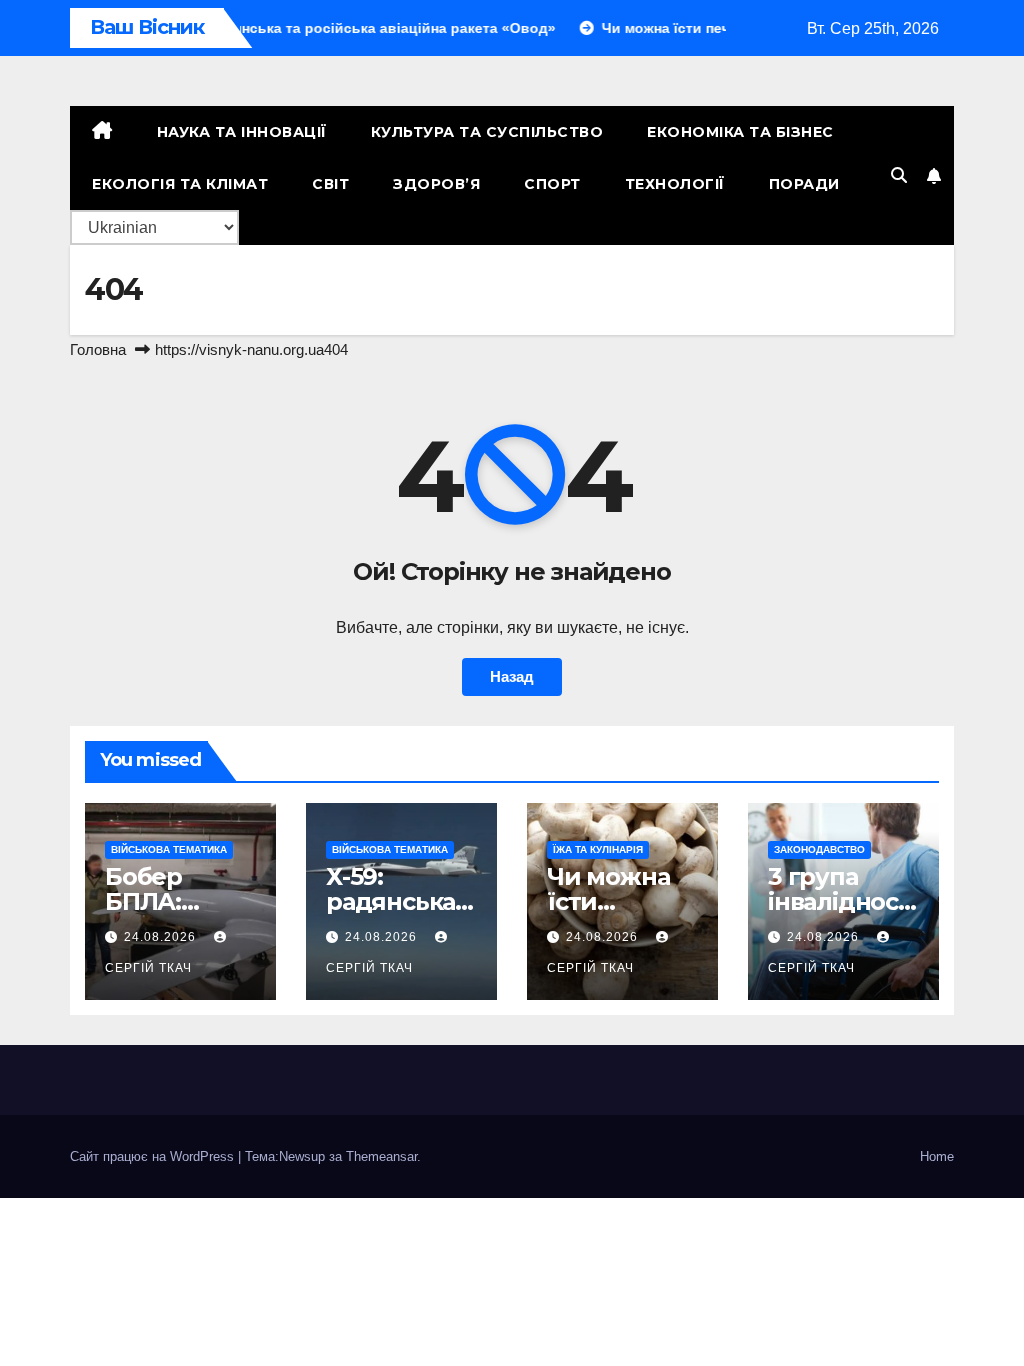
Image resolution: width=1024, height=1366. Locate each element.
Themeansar (381, 1156)
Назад (512, 676)
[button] (899, 175)
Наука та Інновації (242, 132)
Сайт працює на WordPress (154, 1156)
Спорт (552, 184)
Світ (330, 184)
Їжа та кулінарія (598, 849)
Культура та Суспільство (487, 132)
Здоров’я (436, 184)
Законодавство (819, 849)
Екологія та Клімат (180, 184)
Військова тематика (169, 849)
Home (937, 1156)
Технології (675, 184)
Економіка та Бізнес (740, 132)
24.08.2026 (162, 937)
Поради (804, 184)
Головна (98, 349)
